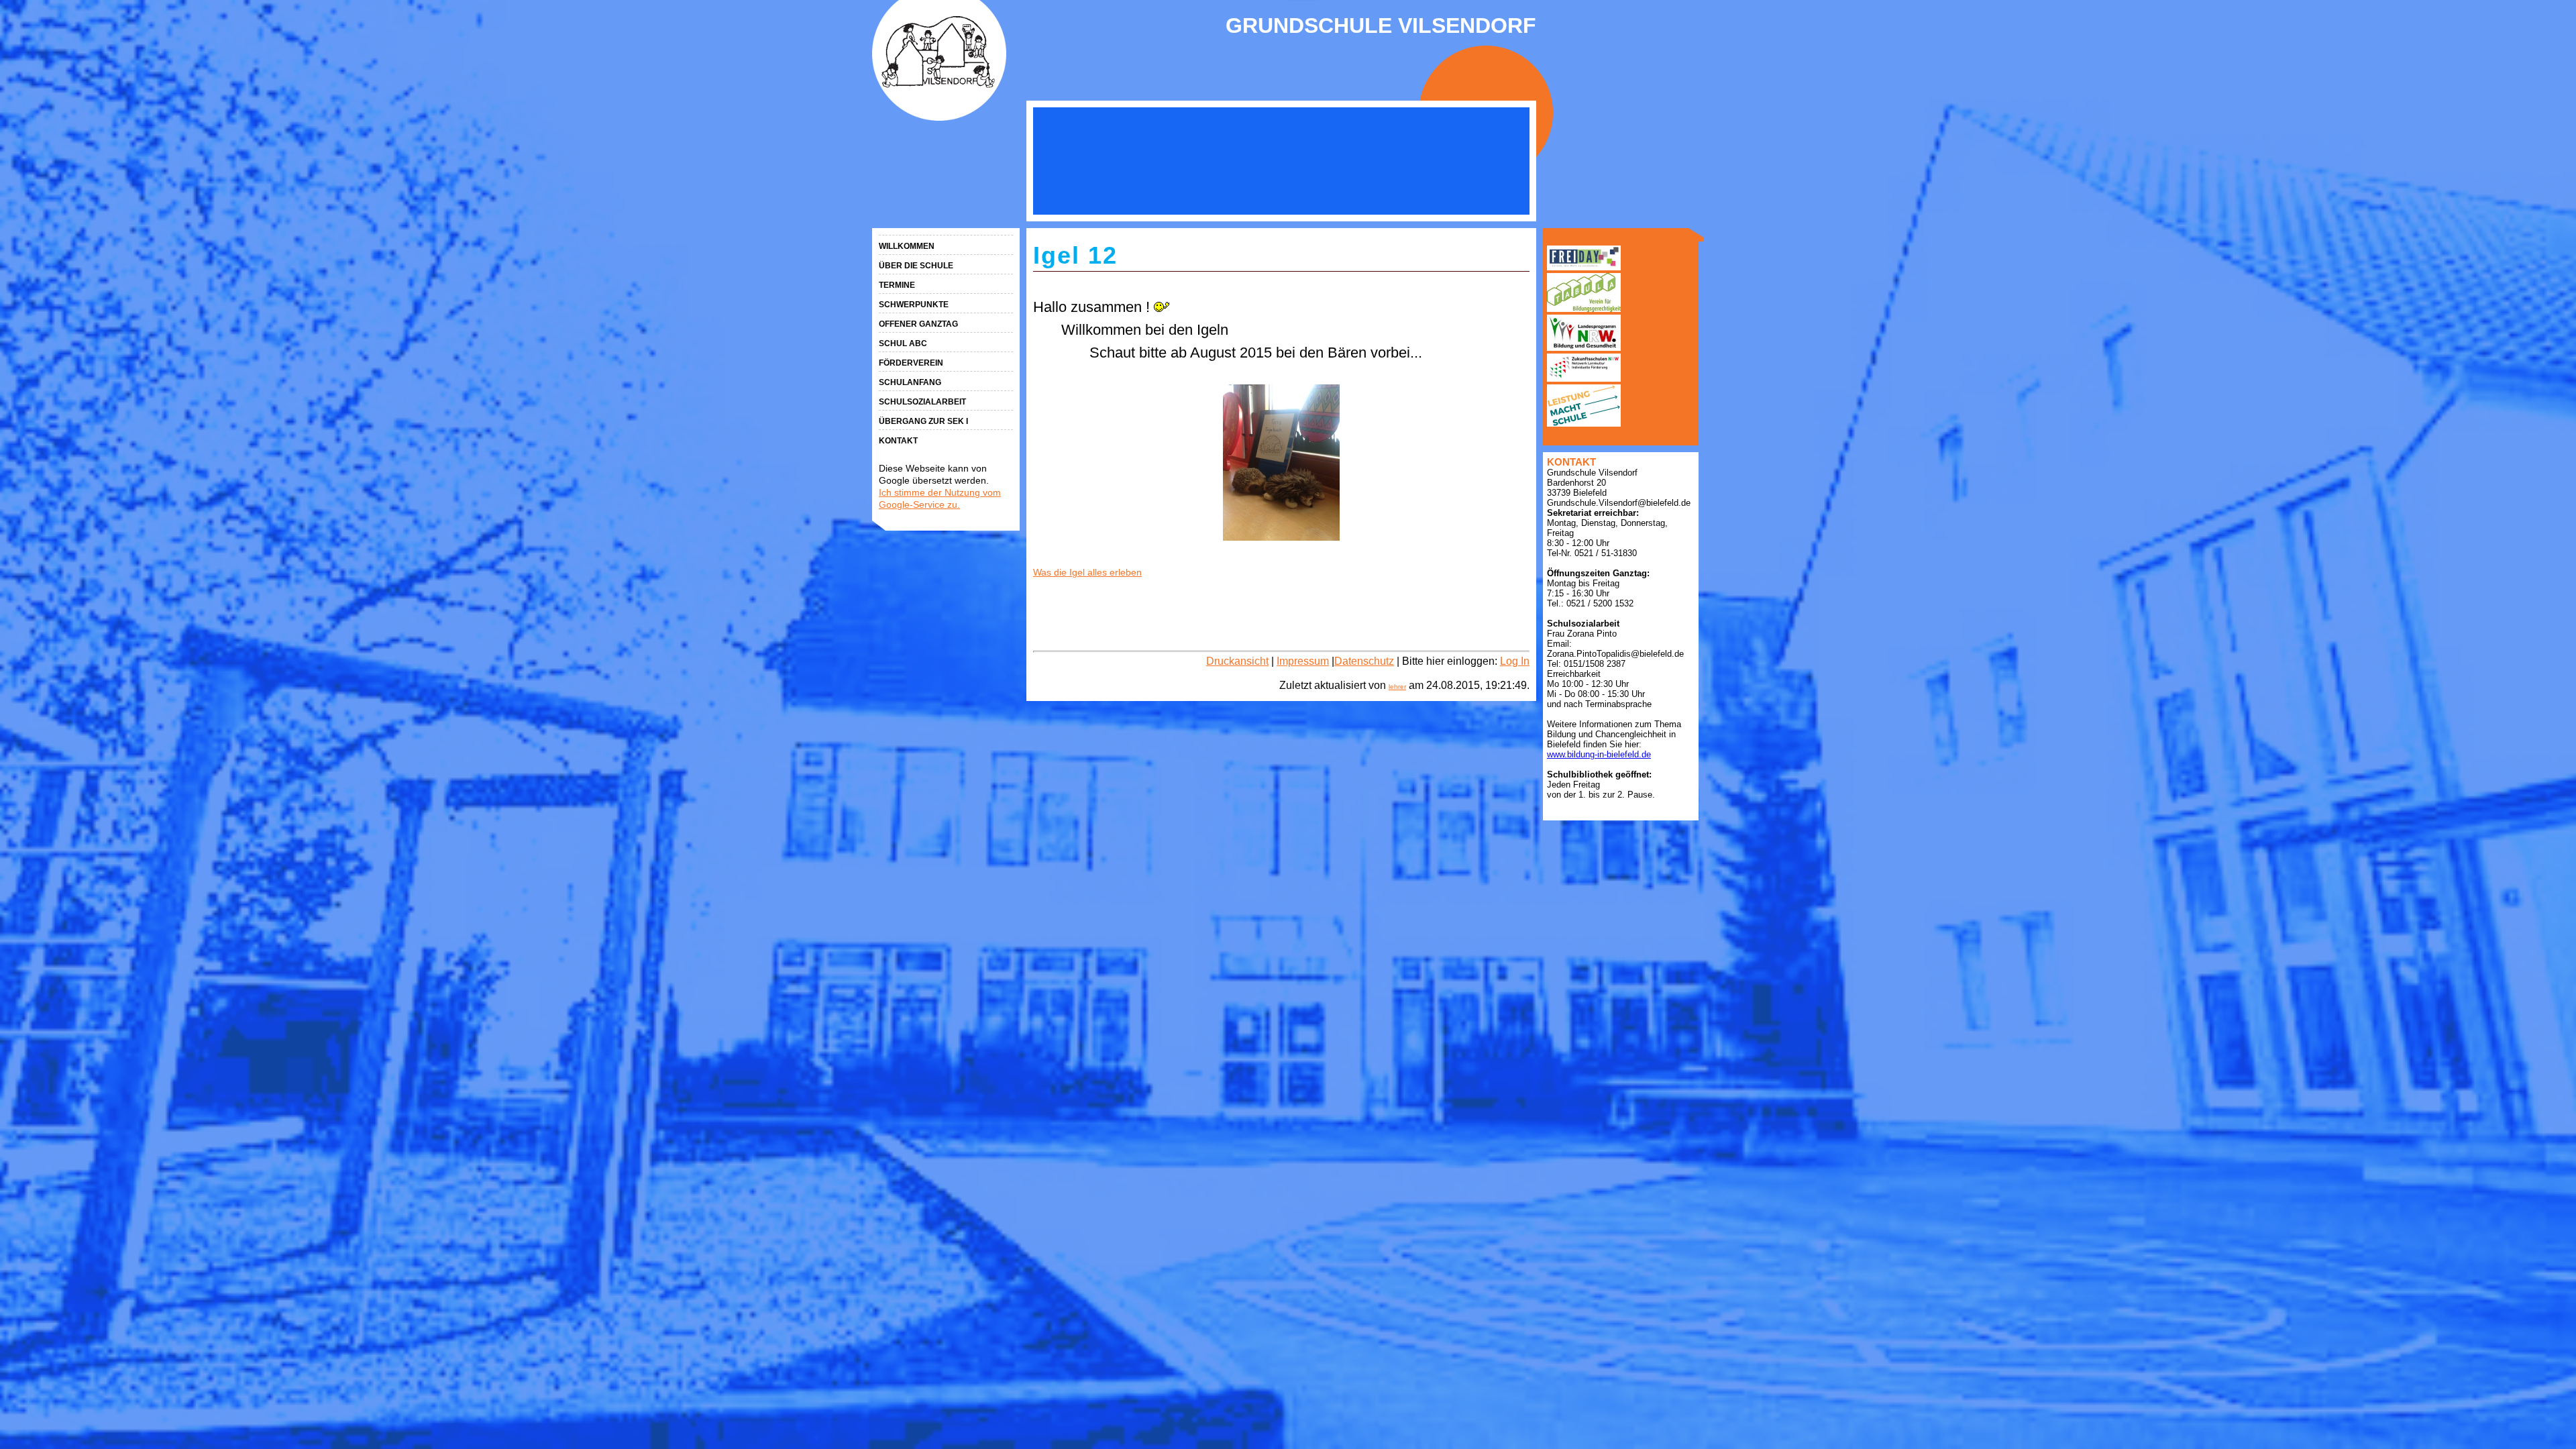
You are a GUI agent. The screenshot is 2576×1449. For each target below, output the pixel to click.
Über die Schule (916, 266)
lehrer (1397, 687)
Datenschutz (1364, 661)
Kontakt (898, 441)
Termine (897, 285)
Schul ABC (903, 343)
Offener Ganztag (918, 324)
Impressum (1303, 661)
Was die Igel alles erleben (1087, 572)
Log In (1515, 661)
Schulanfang (910, 382)
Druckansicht (1237, 661)
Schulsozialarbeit (922, 402)
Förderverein (911, 363)
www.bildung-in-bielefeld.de (1599, 754)
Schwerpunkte (914, 305)
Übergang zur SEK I (923, 421)
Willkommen (907, 246)
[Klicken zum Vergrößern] (1281, 463)
